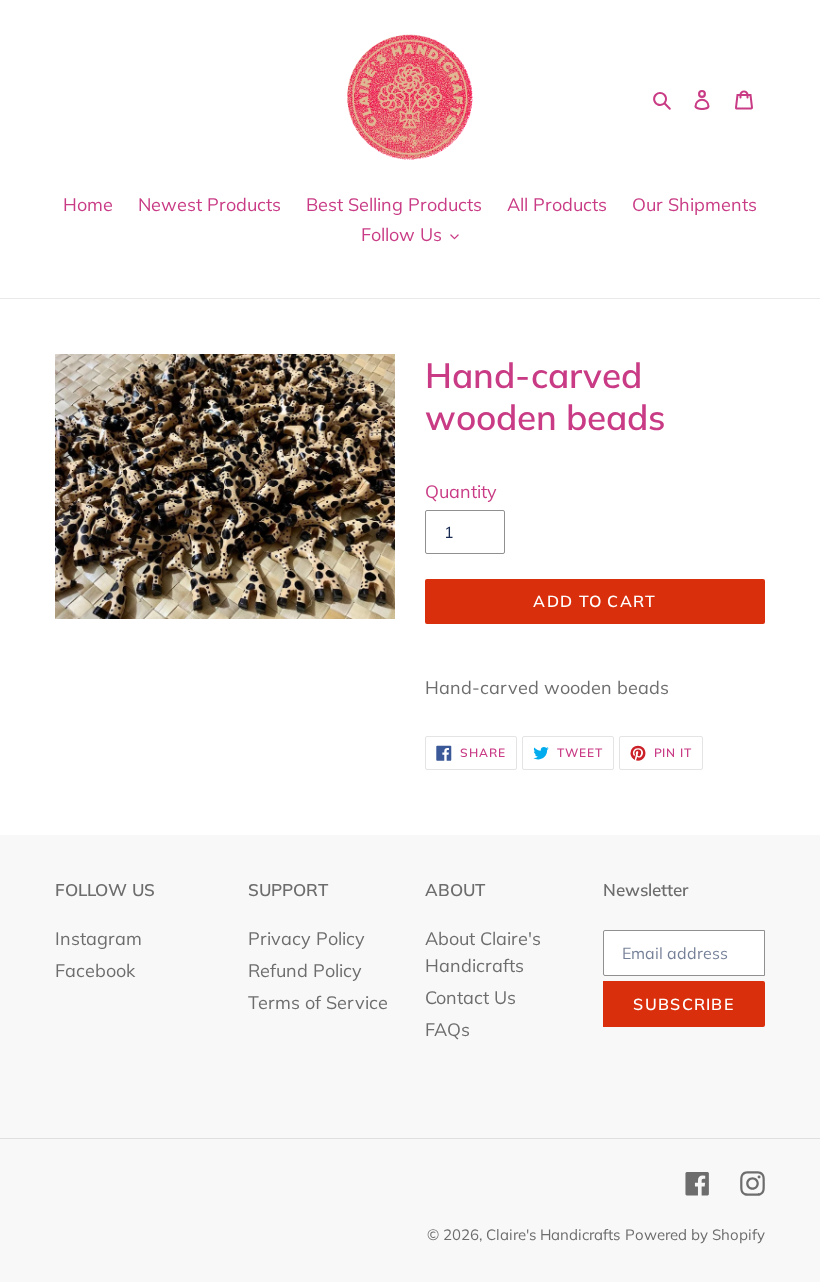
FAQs (447, 1029)
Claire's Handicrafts (553, 1234)
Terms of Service (318, 1002)
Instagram (98, 938)
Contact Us (470, 997)
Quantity (461, 491)
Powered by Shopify (695, 1234)
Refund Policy (305, 970)
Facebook (95, 970)
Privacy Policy (306, 938)
